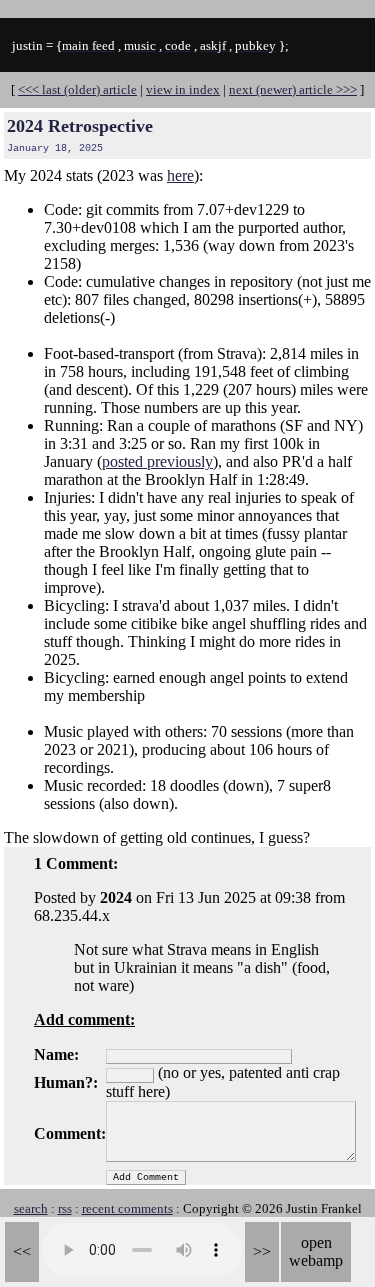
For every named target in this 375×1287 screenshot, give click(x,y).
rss (65, 1208)
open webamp (316, 1251)
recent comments (127, 1208)
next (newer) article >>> (293, 89)
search (31, 1208)
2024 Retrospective (80, 126)
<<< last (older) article (77, 89)
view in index (183, 89)
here (180, 175)
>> (262, 1251)
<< (22, 1251)
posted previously (157, 461)
